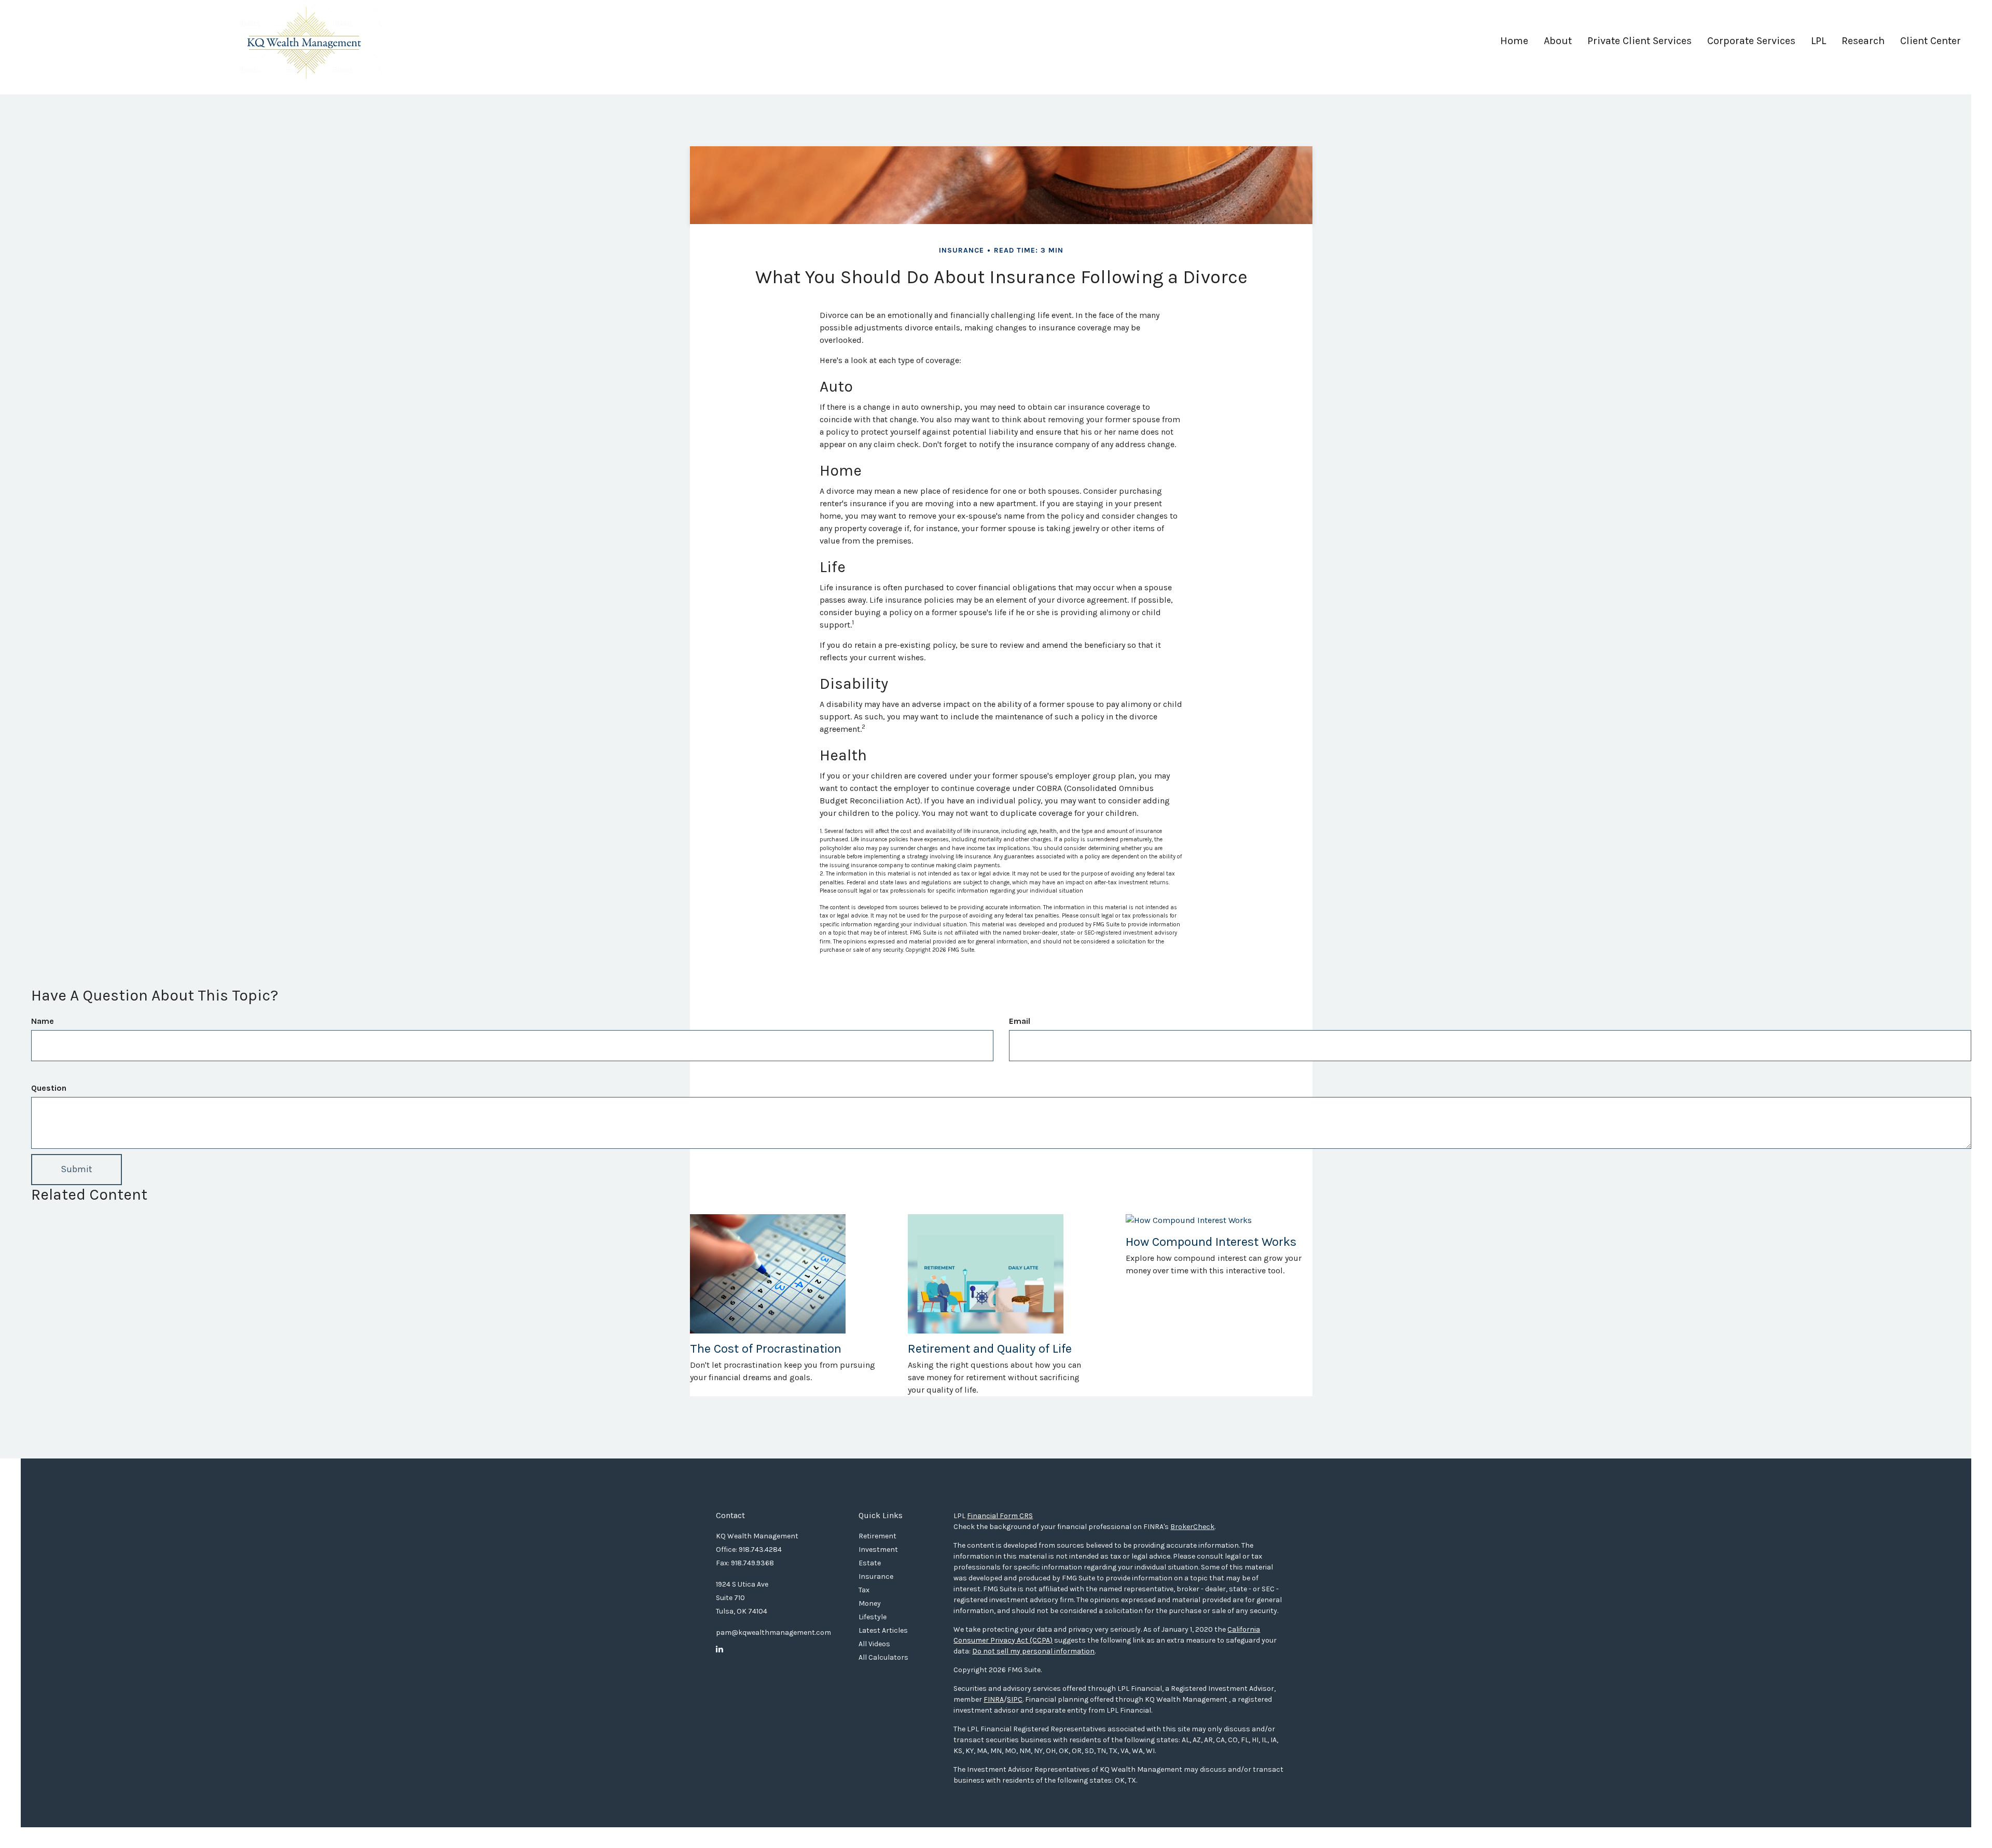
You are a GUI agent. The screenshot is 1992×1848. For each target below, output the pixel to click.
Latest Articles (883, 1630)
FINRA (994, 1699)
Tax (864, 1590)
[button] (1558, 45)
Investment (878, 1550)
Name (43, 1021)
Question (49, 1088)
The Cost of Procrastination (766, 1349)
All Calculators (883, 1657)
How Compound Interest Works (1211, 1242)
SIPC (1015, 1699)
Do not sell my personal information (1033, 1651)
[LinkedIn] (720, 1649)
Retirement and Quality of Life (990, 1349)
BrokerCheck (1192, 1527)
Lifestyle (873, 1617)
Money (870, 1603)
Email (1020, 1021)
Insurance (876, 1576)
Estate (870, 1563)
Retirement (877, 1536)
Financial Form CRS (1000, 1516)
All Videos (874, 1644)
